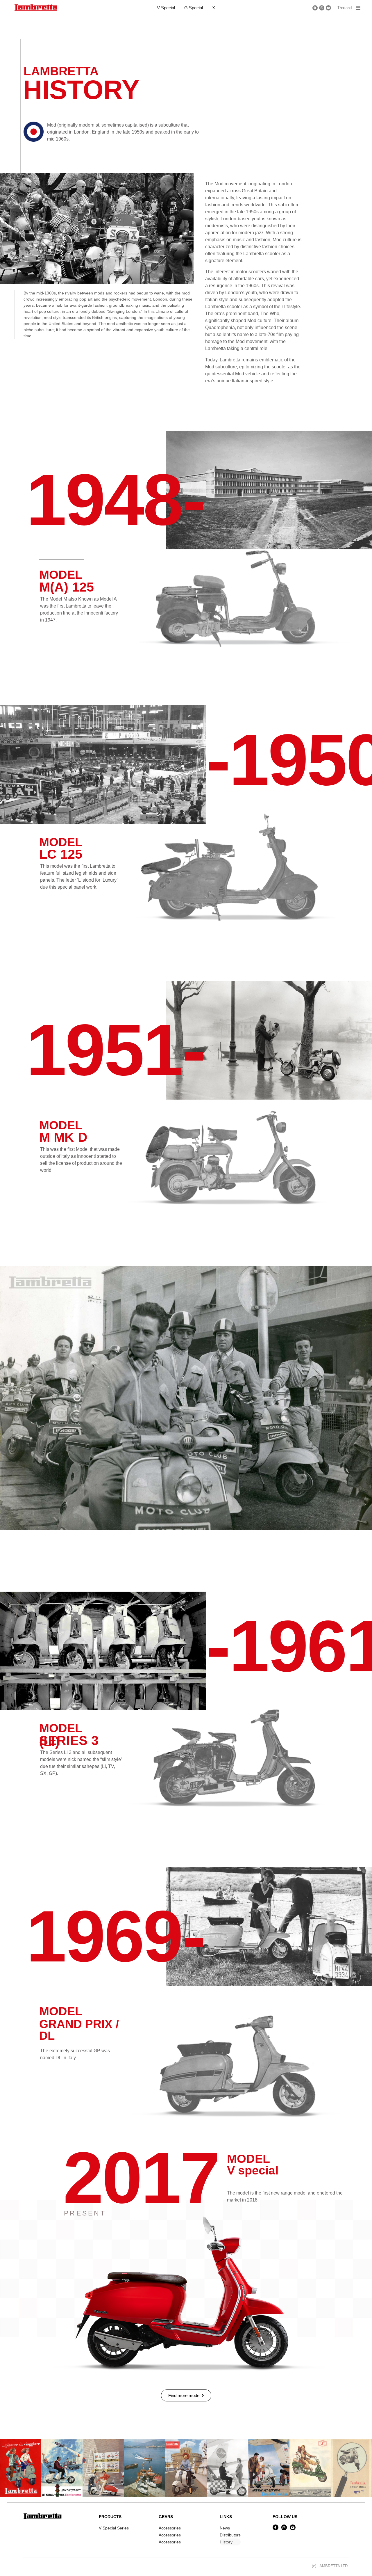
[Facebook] (315, 8)
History (226, 2542)
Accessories (170, 2528)
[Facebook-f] (276, 2527)
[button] (358, 8)
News (225, 2528)
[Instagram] (322, 8)
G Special (194, 8)
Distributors (230, 2535)
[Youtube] (328, 8)
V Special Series (114, 2528)
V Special (166, 8)
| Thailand (344, 8)
